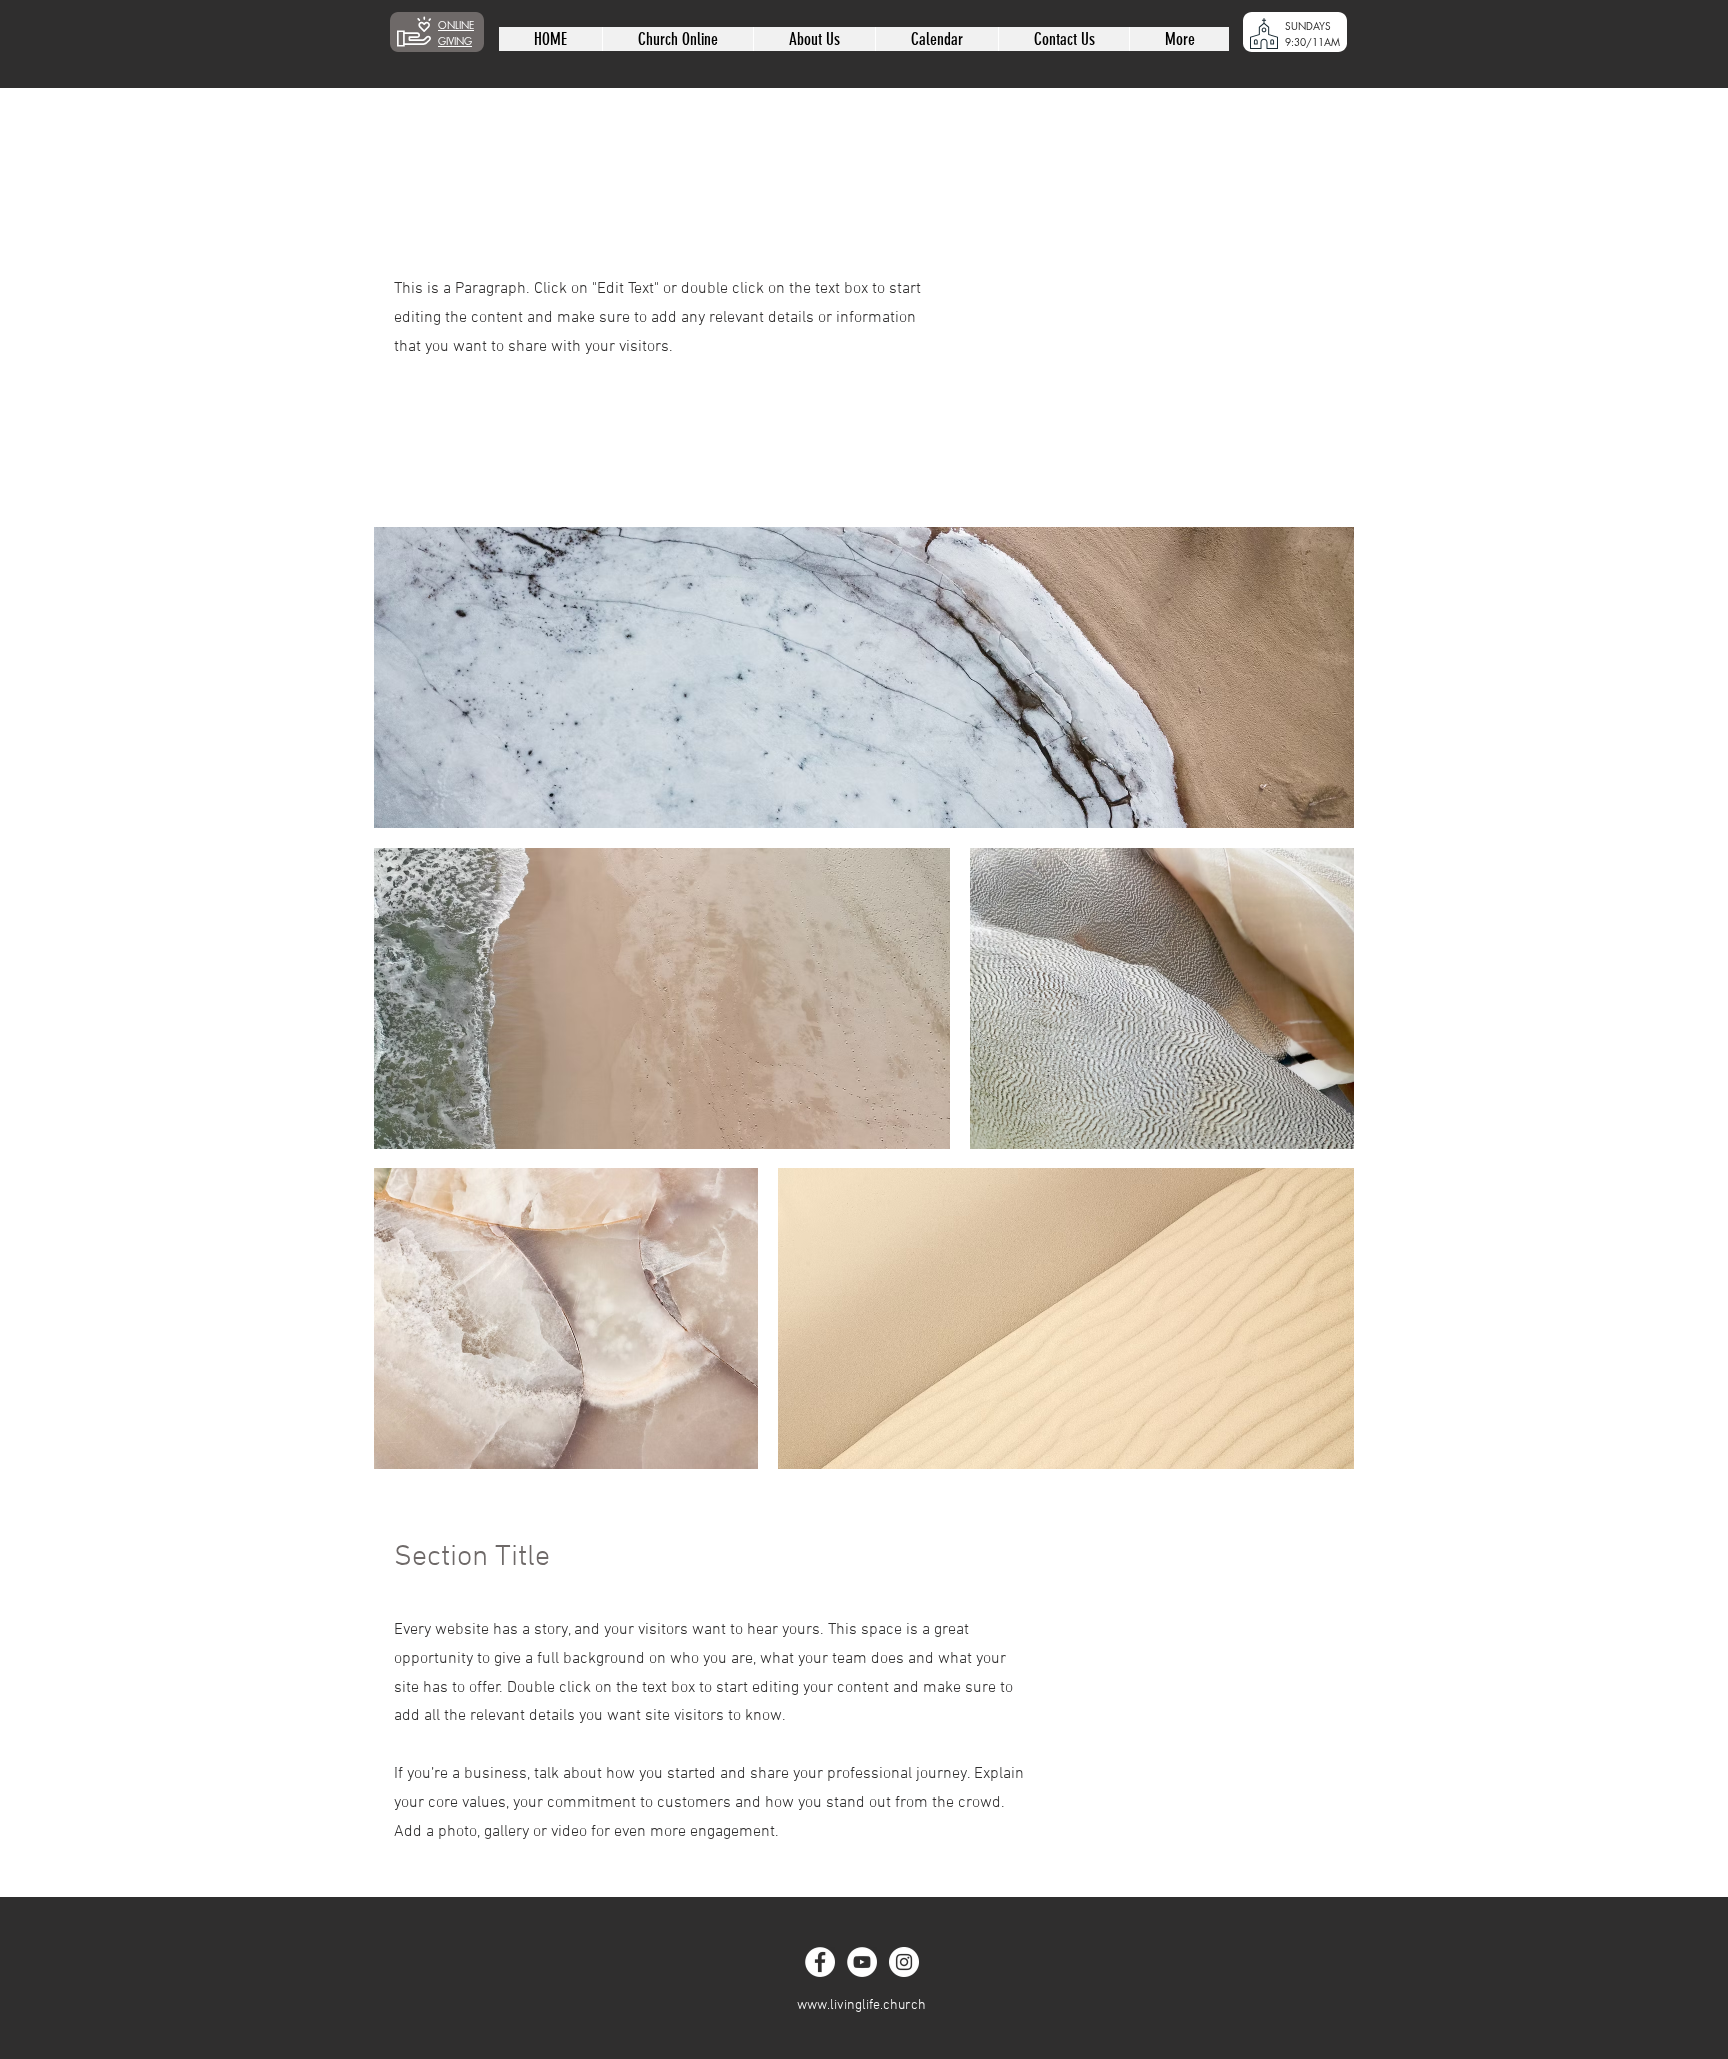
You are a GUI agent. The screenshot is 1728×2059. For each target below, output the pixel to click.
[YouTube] (862, 1962)
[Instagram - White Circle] (904, 1962)
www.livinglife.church (861, 2005)
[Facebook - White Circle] (820, 1962)
